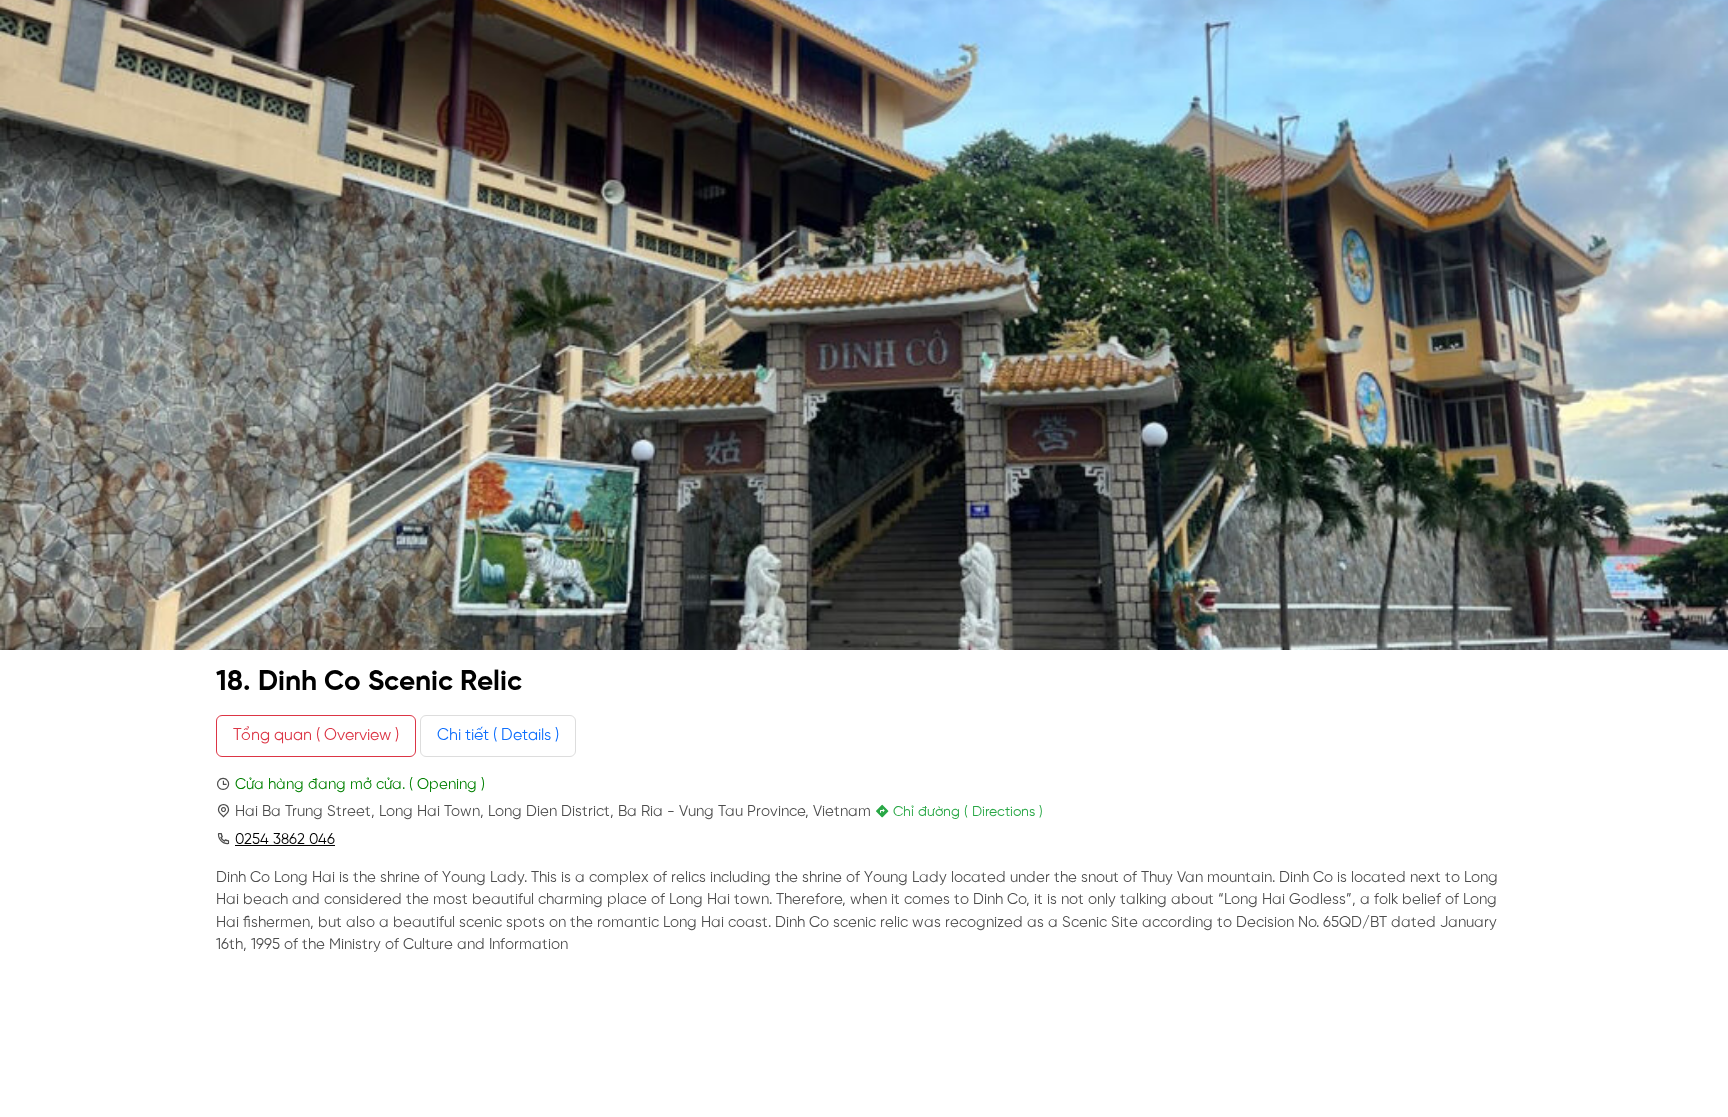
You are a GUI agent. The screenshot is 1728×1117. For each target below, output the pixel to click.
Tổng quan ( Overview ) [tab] (316, 735)
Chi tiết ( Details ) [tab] (498, 735)
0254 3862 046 (285, 840)
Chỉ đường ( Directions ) (966, 812)
